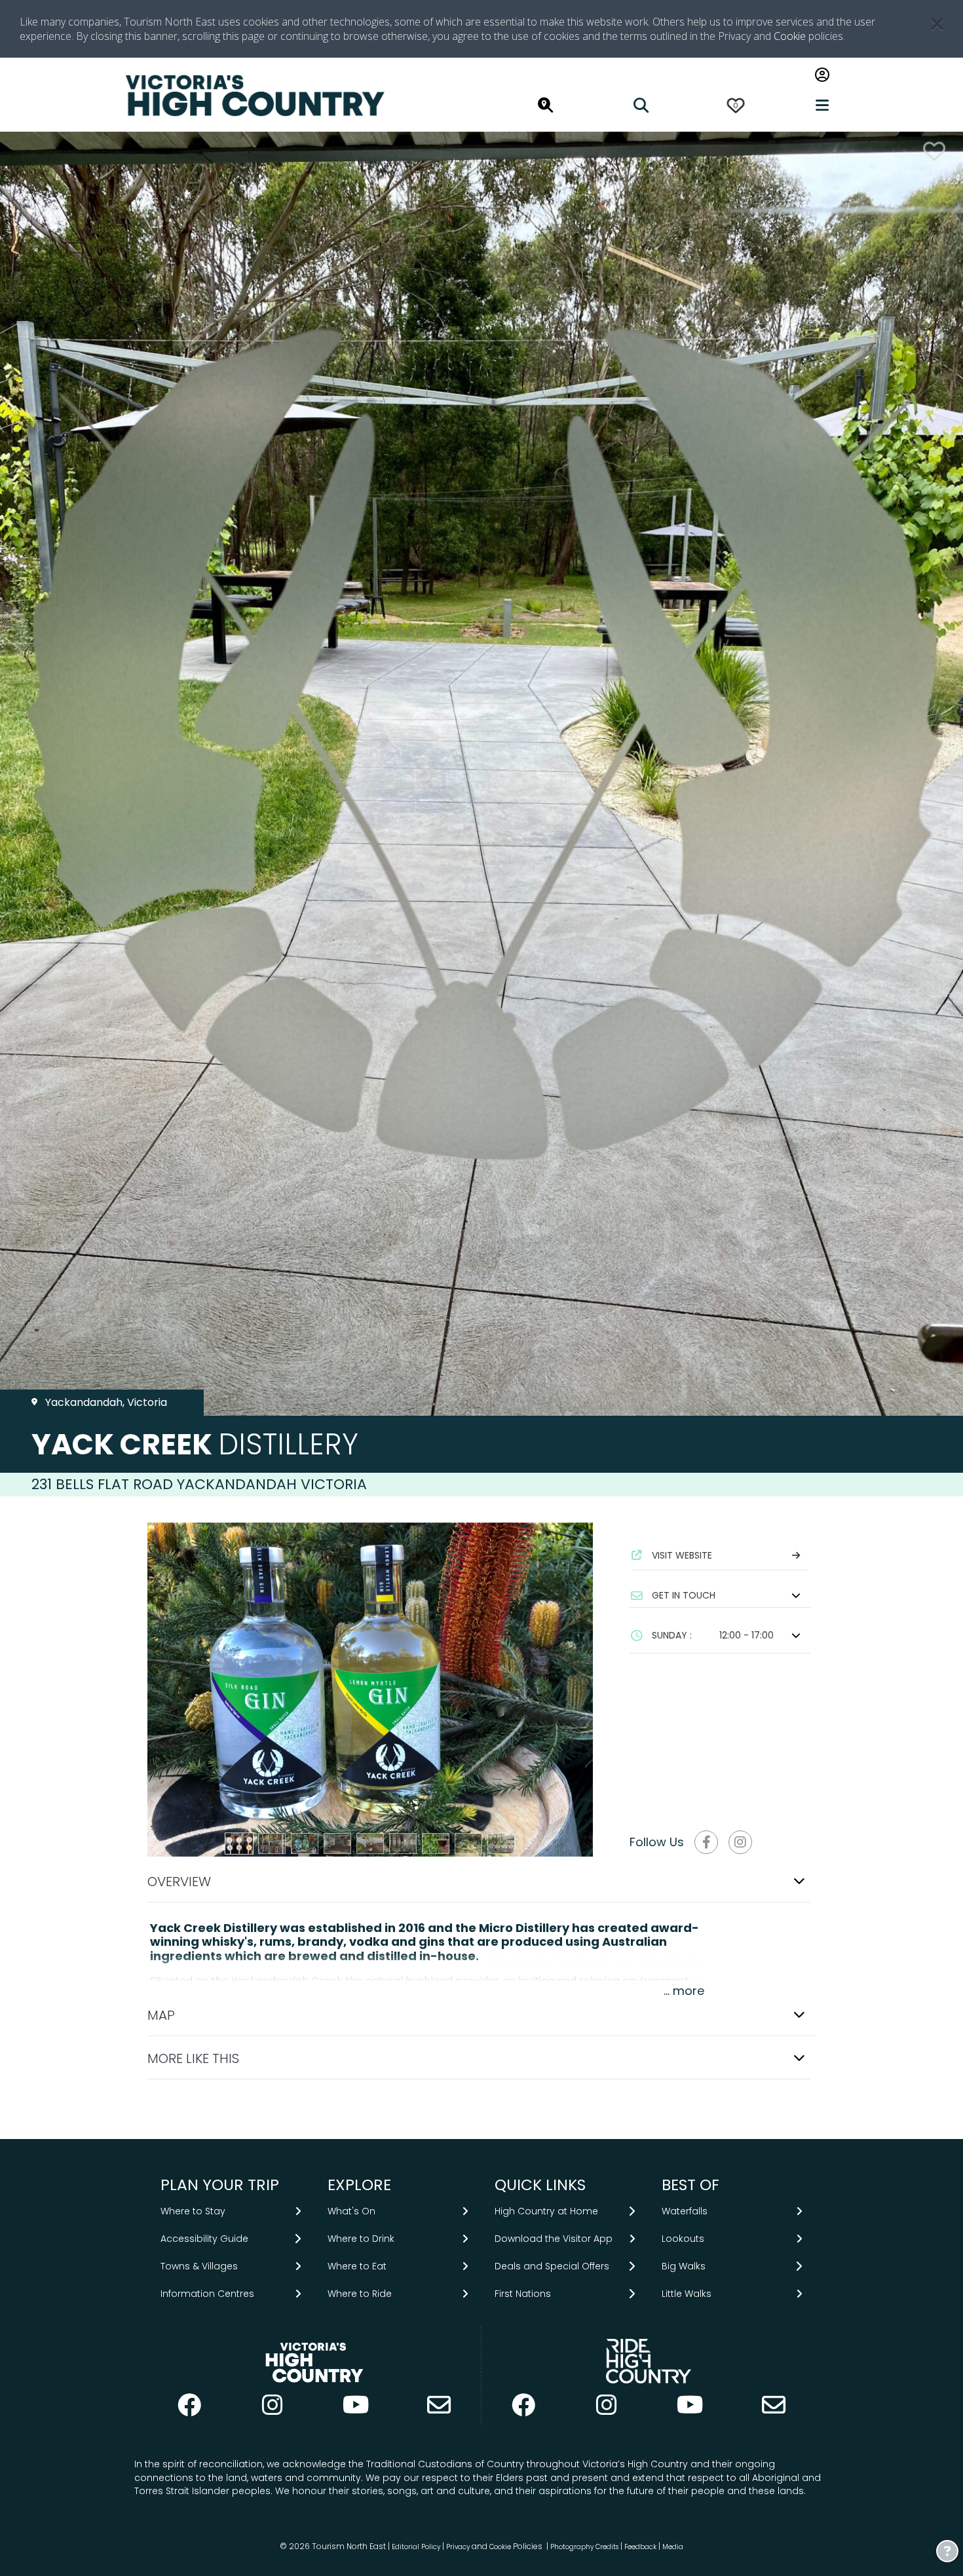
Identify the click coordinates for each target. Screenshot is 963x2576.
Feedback (641, 2547)
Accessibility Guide (204, 2239)
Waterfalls (685, 2211)
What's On (351, 2211)
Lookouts (683, 2239)
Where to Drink (361, 2239)
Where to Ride (360, 2294)
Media (673, 2547)
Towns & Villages (199, 2266)
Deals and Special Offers (552, 2266)
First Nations (523, 2294)
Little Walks (687, 2294)
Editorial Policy (416, 2547)
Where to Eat (357, 2266)
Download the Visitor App (554, 2239)
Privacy (458, 2547)
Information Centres (207, 2294)
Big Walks (684, 2266)
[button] (720, 1595)
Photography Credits (584, 2547)
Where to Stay (193, 2211)
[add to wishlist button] (934, 151)
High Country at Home (546, 2211)
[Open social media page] (706, 1842)
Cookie (790, 36)
